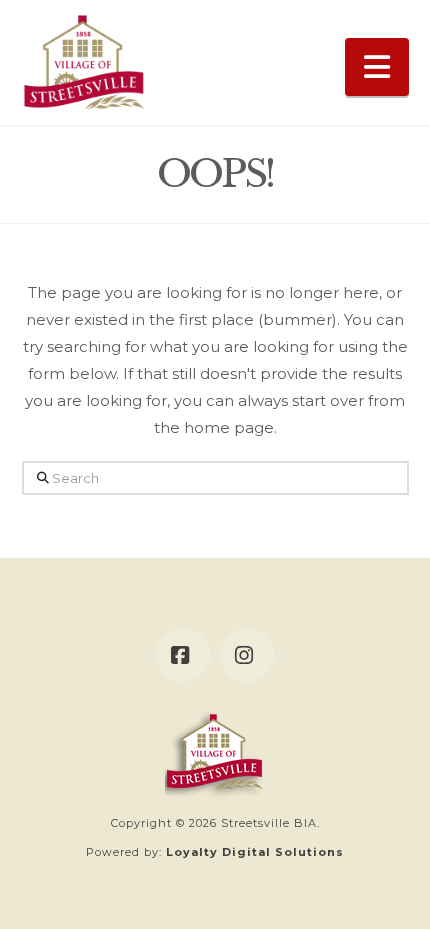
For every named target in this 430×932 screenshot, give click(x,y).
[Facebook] (183, 655)
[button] (377, 67)
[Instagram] (247, 655)
